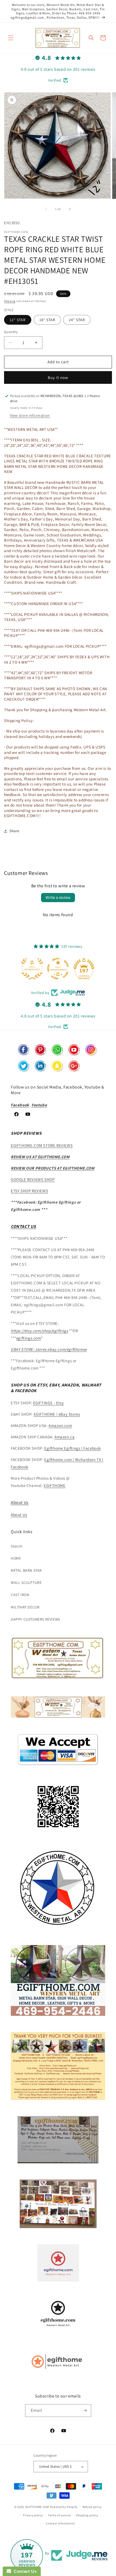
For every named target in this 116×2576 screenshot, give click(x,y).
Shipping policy (87, 2515)
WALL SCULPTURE (26, 1583)
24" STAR (77, 320)
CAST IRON (20, 1595)
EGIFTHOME (54, 1485)
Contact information (60, 2523)
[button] (11, 38)
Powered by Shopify (64, 2507)
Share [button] (14, 831)
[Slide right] (70, 209)
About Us (20, 1502)
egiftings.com (29, 1338)
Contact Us (24, 2571)
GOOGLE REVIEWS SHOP (33, 1179)
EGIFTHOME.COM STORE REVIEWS (42, 1145)
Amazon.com (60, 1425)
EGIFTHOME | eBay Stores (57, 1414)
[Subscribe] (85, 2411)
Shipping (10, 301)
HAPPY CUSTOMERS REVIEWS (35, 1619)
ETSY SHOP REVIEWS (29, 1191)
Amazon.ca (64, 1437)
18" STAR (47, 320)
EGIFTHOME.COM (37, 2507)
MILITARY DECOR (25, 1607)
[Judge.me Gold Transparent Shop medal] (32, 969)
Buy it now (58, 377)
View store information (30, 415)
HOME (16, 1558)
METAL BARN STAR (26, 1570)
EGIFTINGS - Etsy (49, 1403)
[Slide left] (46, 209)
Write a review (58, 897)
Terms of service (59, 2515)
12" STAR (18, 320)
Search (17, 1546)
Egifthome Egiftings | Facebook (73, 1448)
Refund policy (92, 2507)
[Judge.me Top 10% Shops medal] (84, 969)
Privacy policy (33, 2515)
